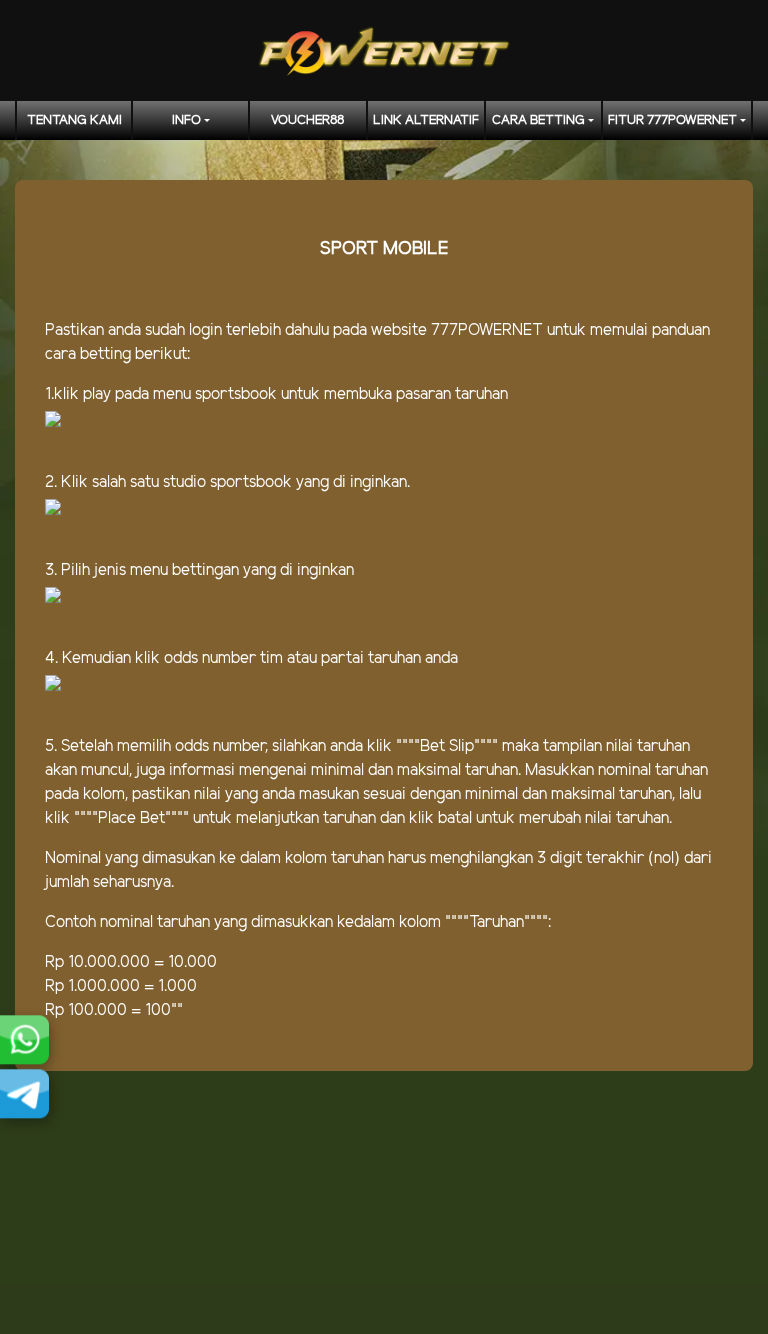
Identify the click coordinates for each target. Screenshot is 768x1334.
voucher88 (307, 120)
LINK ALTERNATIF (426, 120)
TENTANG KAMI (74, 120)
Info (186, 120)
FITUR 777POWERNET (672, 120)
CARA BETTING (538, 120)
